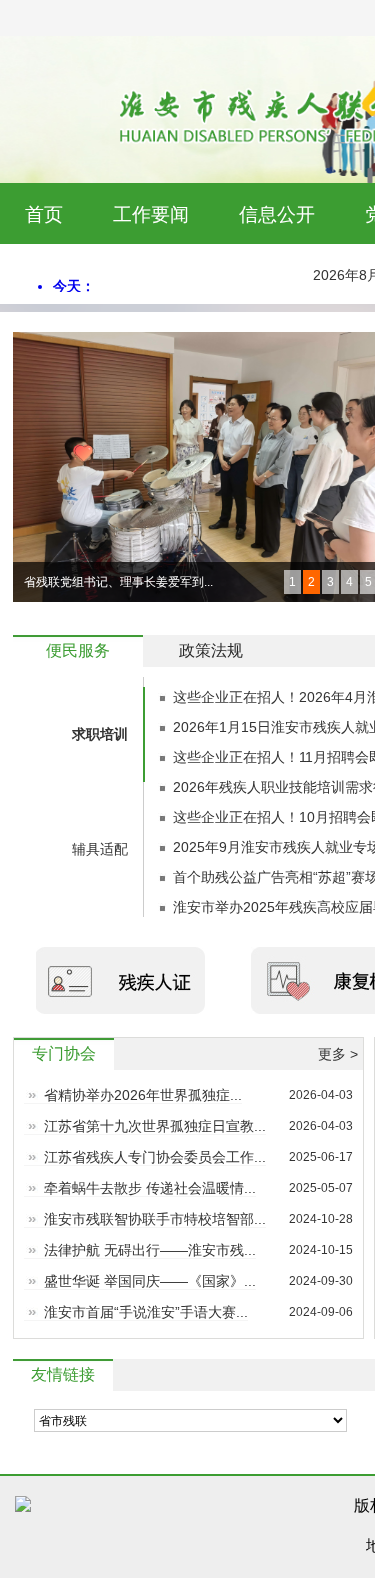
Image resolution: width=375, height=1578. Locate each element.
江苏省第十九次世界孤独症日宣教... (155, 1126)
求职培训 (100, 734)
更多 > (338, 1054)
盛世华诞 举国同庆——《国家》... (150, 1281)
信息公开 (277, 214)
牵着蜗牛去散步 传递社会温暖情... (150, 1188)
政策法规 (211, 650)
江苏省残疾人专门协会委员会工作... (155, 1157)
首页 (44, 214)
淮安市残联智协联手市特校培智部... (155, 1219)
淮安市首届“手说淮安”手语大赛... (146, 1312)
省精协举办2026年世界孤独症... (143, 1095)
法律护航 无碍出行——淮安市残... (150, 1250)
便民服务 (78, 650)
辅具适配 (100, 849)
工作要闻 (151, 214)
